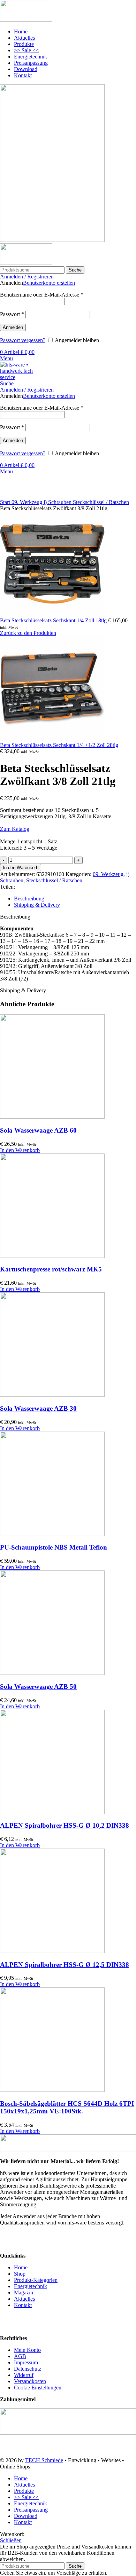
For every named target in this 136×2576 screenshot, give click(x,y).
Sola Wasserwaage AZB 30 (38, 1408)
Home (21, 2267)
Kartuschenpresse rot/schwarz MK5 (51, 1269)
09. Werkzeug (28, 502)
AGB (20, 2356)
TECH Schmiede (44, 2460)
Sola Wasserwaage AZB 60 (38, 1130)
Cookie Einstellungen (38, 2388)
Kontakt (23, 2305)
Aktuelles (24, 2299)
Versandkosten (30, 2381)
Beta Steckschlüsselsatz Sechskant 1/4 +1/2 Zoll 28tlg (59, 745)
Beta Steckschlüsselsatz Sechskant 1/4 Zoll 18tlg (54, 620)
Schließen (11, 2540)
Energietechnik (31, 2286)
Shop (20, 2274)
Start (6, 502)
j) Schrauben (58, 502)
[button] (20, 1150)
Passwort (12, 314)
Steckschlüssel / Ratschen (101, 502)
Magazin (24, 2293)
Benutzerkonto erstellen (49, 283)
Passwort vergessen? (23, 340)
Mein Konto (27, 2350)
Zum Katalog (15, 829)
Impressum (26, 2362)
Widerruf (24, 2375)
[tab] (75, 899)
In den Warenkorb (21, 868)
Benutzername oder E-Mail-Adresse (42, 295)
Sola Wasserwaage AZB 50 (38, 1687)
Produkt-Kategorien (36, 2280)
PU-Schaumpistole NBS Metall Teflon (54, 1547)
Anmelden (13, 327)
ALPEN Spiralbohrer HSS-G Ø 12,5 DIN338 (65, 1965)
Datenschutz (28, 2369)
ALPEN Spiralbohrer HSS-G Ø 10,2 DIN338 (65, 1825)
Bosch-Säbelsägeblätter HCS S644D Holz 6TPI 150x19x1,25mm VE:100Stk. (67, 2107)
